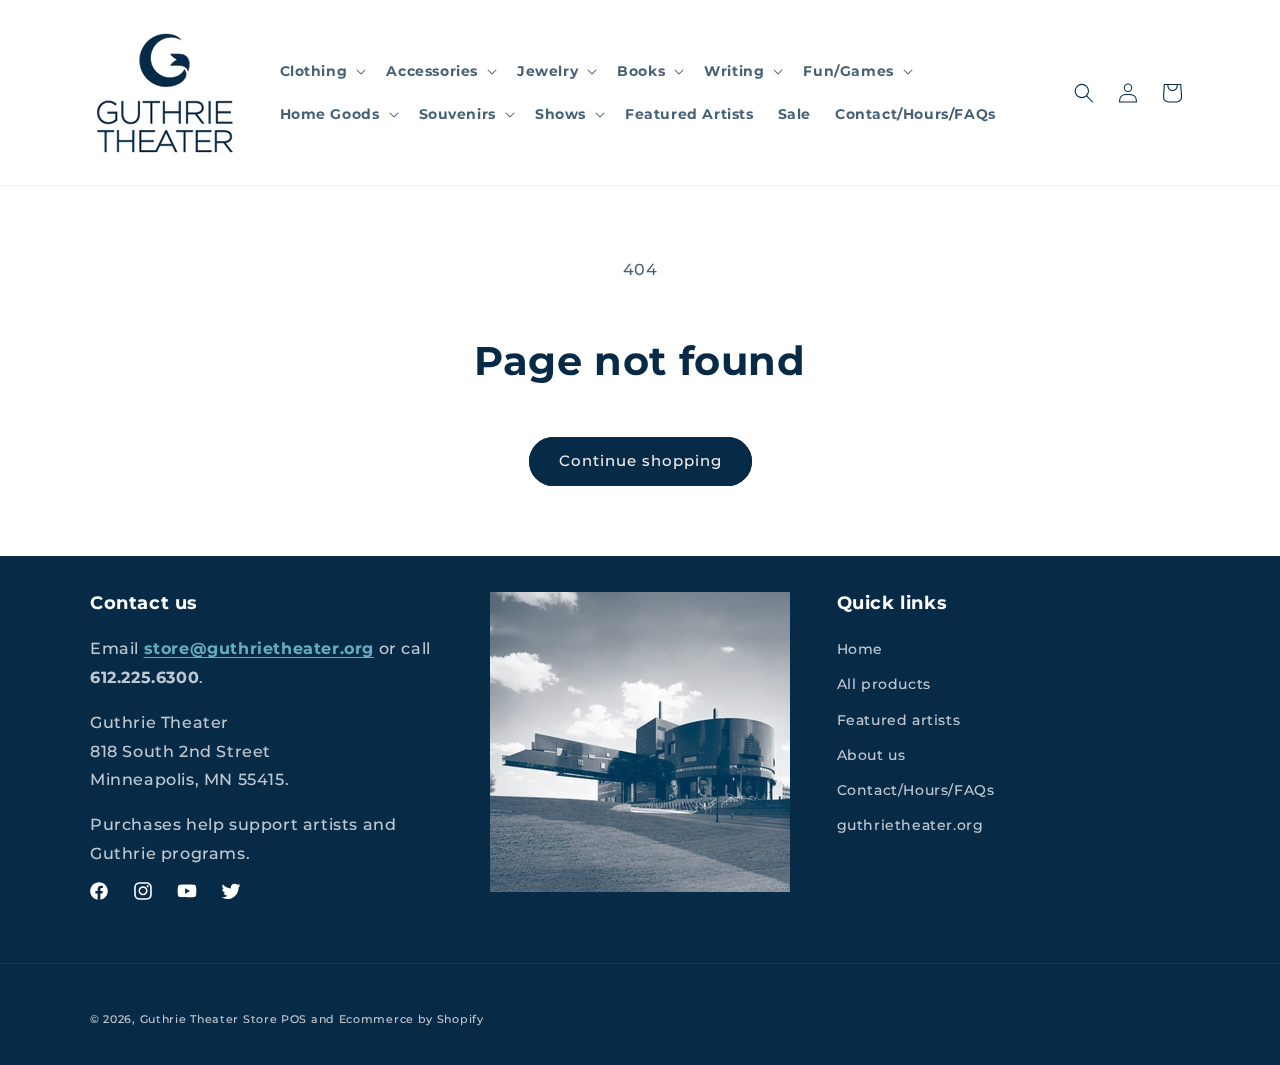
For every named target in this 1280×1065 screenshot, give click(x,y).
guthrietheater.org (910, 825)
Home (860, 649)
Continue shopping (640, 460)
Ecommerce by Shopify (411, 1019)
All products (884, 684)
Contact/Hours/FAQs (916, 790)
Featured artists (899, 720)
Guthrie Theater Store (209, 1019)
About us (871, 755)
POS (294, 1019)
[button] (321, 71)
